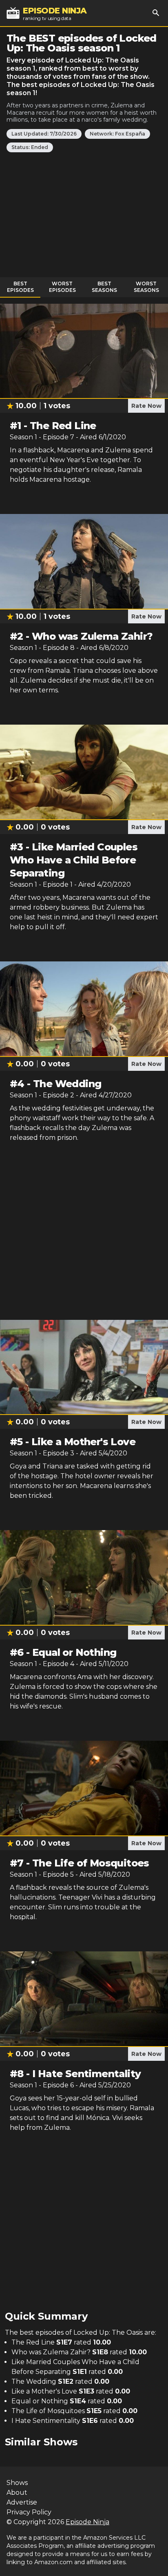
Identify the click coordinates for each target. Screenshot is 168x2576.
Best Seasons (104, 287)
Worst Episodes (62, 287)
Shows (17, 2483)
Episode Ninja (87, 2522)
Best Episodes (20, 287)
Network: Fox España (117, 134)
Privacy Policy (29, 2512)
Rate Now (146, 406)
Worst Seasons (146, 287)
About (17, 2493)
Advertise (22, 2502)
